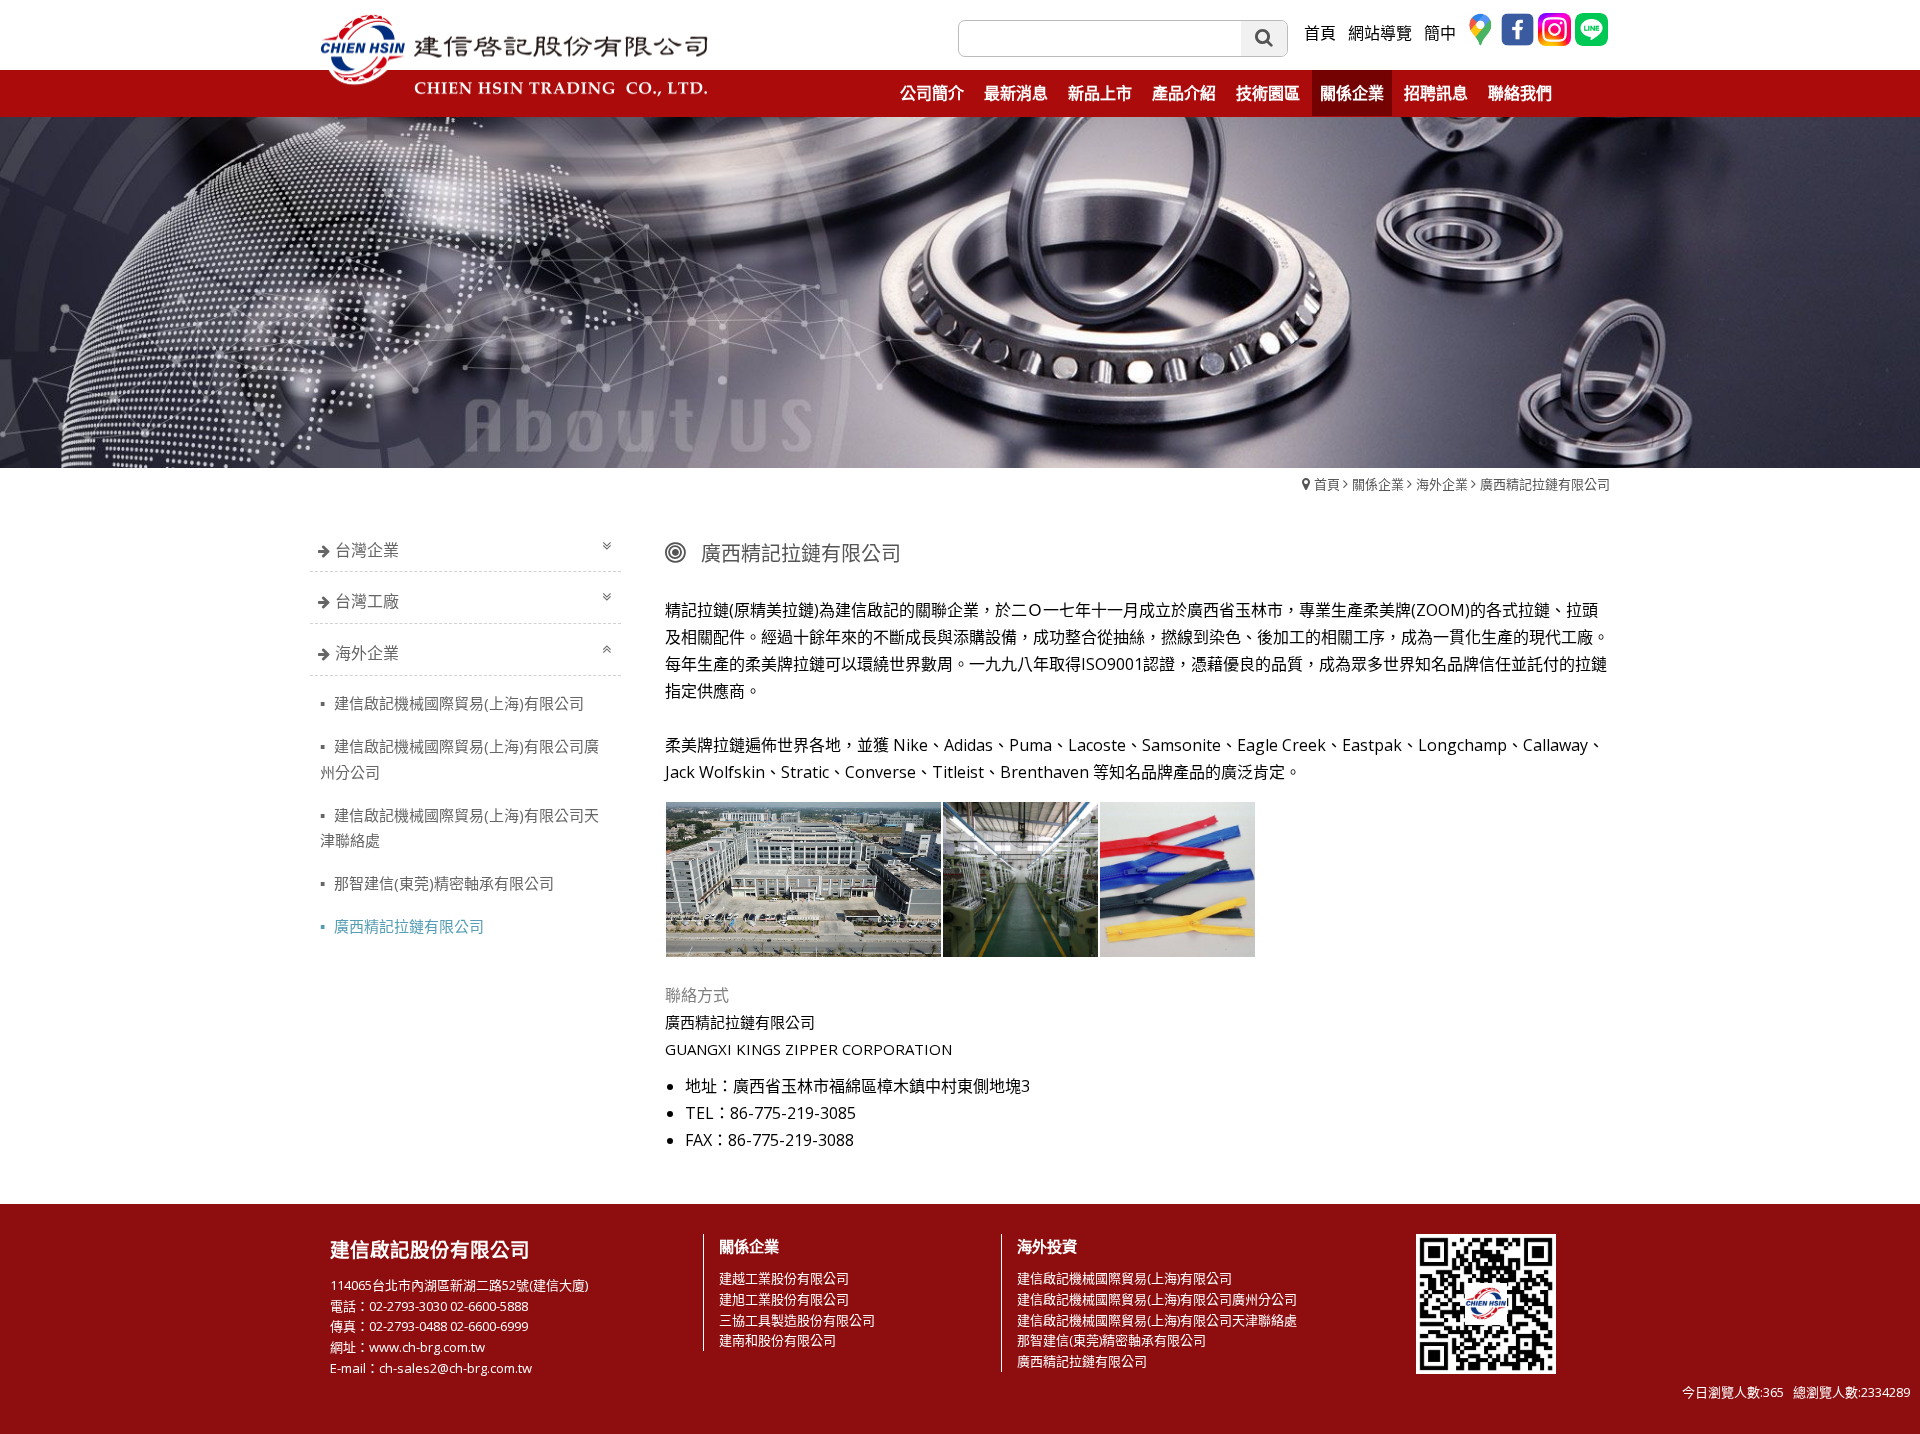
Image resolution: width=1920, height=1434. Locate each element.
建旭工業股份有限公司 (784, 1299)
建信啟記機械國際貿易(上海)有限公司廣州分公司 (459, 758)
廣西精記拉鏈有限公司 (1545, 484)
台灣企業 (367, 550)
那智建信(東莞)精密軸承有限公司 (442, 883)
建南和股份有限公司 (777, 1340)
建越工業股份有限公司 (784, 1278)
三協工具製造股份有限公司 (797, 1320)
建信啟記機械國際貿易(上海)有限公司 (457, 703)
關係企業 (1378, 484)
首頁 (1327, 484)
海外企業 (1442, 484)
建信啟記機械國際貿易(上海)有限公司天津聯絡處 (459, 827)
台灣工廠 (367, 601)
